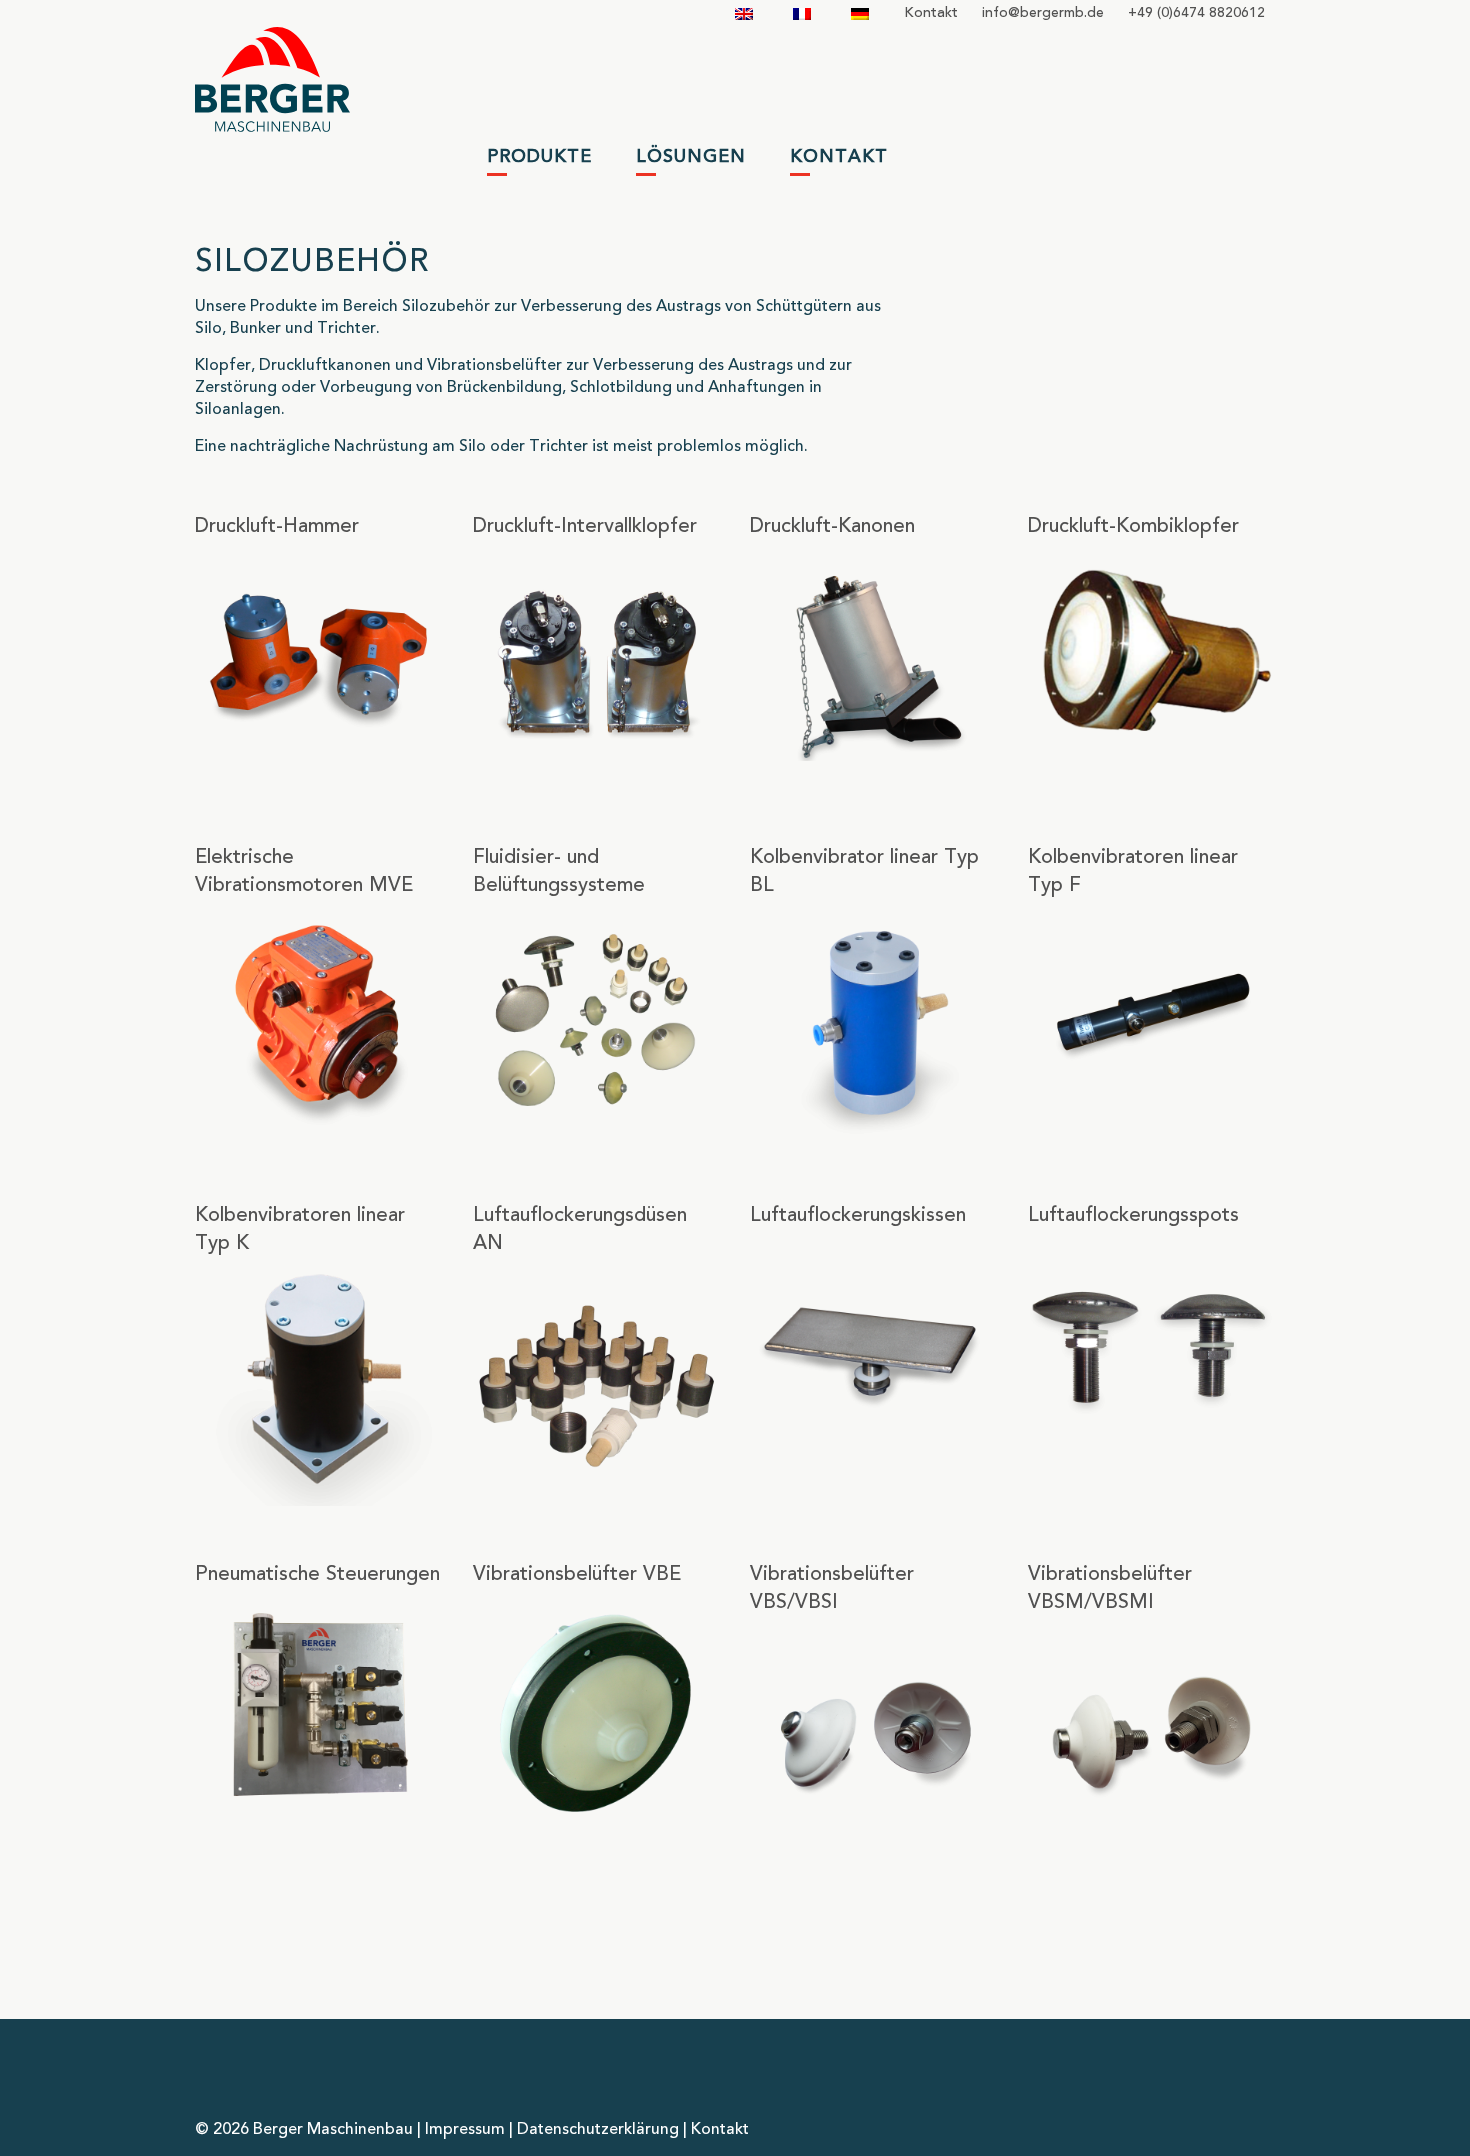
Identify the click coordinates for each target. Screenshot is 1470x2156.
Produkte (539, 157)
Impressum (465, 2130)
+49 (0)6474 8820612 (1196, 13)
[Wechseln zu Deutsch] (860, 13)
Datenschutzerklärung (598, 2130)
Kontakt (931, 13)
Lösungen (691, 157)
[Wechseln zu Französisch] (802, 13)
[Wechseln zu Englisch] (744, 13)
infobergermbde (1043, 13)
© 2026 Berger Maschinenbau (304, 2130)
